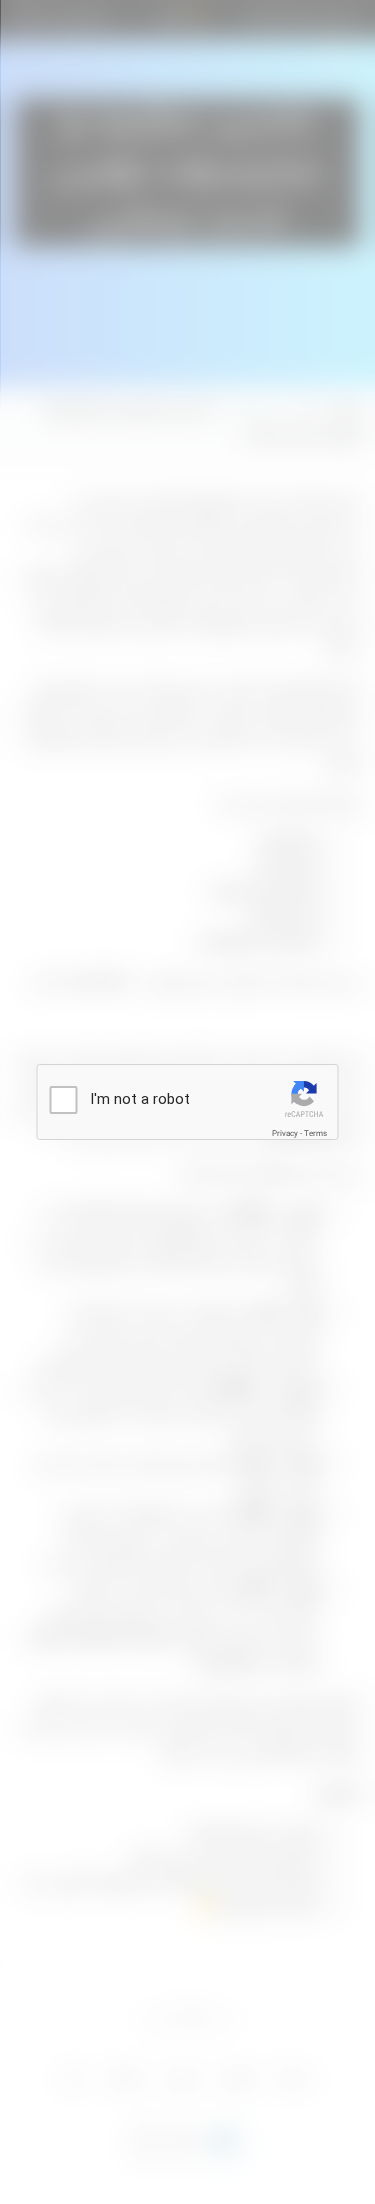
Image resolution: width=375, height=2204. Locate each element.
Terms (315, 1134)
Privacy (285, 1134)
